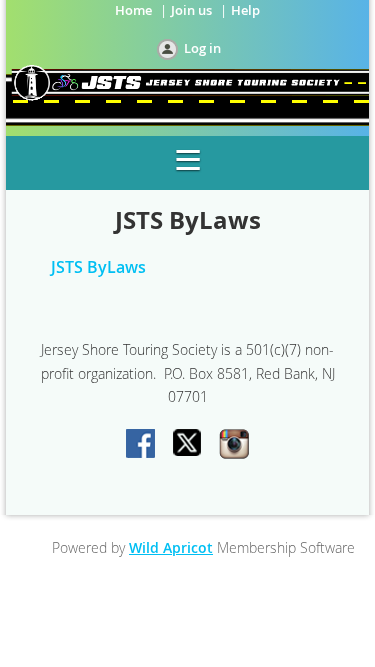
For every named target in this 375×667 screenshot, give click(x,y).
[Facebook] (142, 445)
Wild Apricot (171, 547)
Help (245, 10)
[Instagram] (234, 445)
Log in (202, 48)
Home (133, 10)
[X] (188, 445)
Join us (191, 10)
